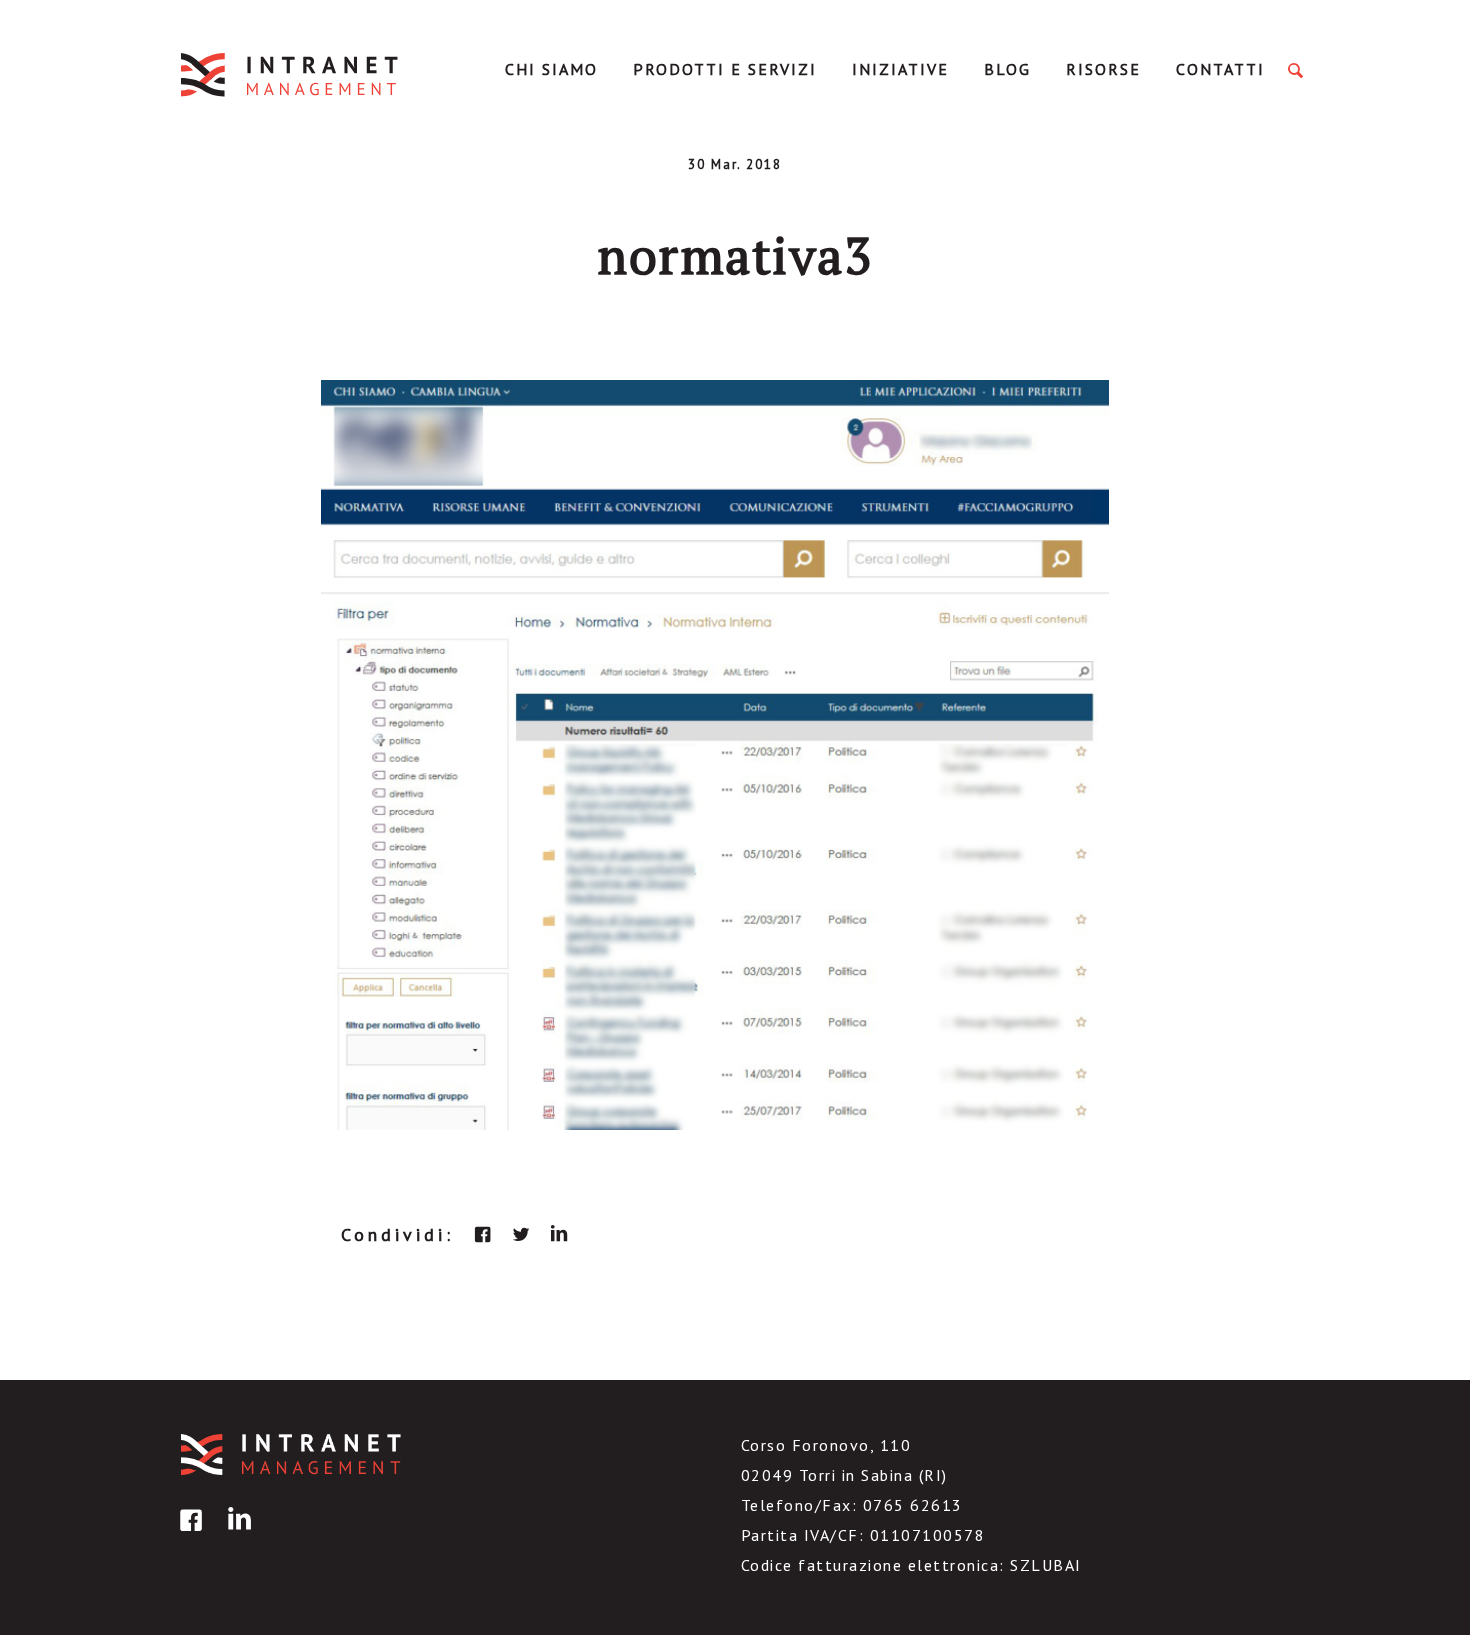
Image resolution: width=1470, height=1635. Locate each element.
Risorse (1103, 69)
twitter (521, 1234)
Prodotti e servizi (725, 69)
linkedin (559, 1234)
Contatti (1220, 69)
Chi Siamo (551, 69)
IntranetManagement (291, 74)
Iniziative (900, 69)
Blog (1007, 69)
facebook (483, 1234)
